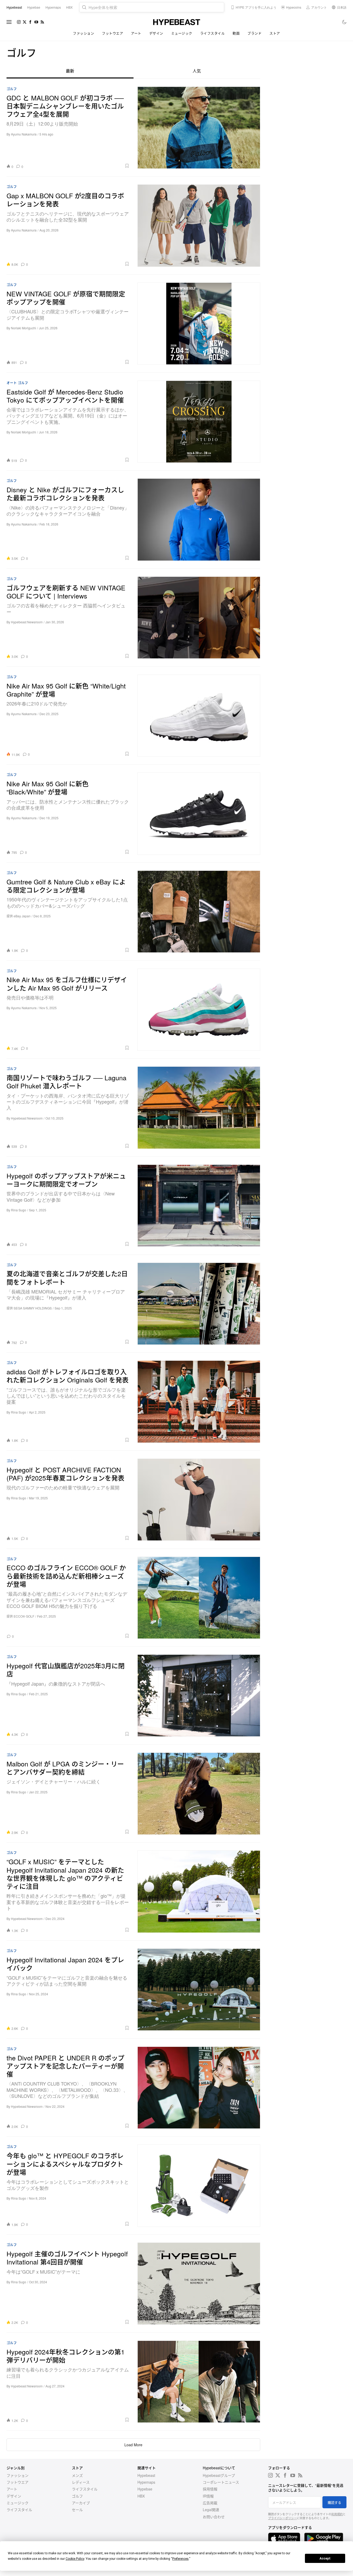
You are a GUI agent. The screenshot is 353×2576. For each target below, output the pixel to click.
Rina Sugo (19, 1210)
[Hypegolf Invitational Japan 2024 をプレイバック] (199, 1990)
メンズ (77, 2475)
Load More (133, 2445)
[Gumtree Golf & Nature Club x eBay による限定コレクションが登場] (199, 912)
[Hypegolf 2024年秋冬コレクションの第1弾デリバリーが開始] (199, 2382)
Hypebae (145, 2489)
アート (136, 33)
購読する (334, 2502)
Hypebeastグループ (219, 2475)
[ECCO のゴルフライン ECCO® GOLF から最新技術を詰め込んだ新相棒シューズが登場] (199, 1598)
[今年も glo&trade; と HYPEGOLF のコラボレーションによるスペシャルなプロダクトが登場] (199, 2185)
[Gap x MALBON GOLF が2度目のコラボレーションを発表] (199, 225)
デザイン (156, 33)
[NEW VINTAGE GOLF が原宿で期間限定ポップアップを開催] (199, 324)
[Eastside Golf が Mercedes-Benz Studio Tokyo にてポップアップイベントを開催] (199, 422)
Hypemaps (146, 2482)
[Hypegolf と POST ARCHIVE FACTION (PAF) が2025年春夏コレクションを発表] (199, 1500)
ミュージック (182, 33)
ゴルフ (12, 89)
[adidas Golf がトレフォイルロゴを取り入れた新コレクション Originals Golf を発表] (199, 1402)
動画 (236, 33)
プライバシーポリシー (282, 2518)
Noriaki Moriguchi (24, 328)
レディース (81, 2482)
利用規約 (337, 2514)
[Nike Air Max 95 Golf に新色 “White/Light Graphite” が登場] (199, 716)
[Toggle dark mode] (345, 22)
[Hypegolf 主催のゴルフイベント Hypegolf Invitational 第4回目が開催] (199, 2284)
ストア (275, 33)
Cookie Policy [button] (75, 2559)
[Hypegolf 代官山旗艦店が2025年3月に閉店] (199, 1696)
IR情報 (208, 2496)
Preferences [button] (180, 2559)
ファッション (83, 33)
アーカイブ (81, 2503)
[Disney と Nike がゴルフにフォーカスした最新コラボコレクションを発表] (199, 519)
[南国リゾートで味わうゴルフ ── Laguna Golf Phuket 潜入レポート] (199, 1108)
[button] (78, 166)
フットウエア (112, 33)
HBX (141, 2496)
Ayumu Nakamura (24, 134)
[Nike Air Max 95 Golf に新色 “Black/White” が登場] (199, 814)
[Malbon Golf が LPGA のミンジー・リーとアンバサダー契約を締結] (199, 1794)
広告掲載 (210, 2503)
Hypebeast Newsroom (27, 622)
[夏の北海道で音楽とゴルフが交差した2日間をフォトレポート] (199, 1304)
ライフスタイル (213, 33)
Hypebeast (146, 2475)
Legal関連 (211, 2510)
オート (12, 383)
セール (77, 2510)
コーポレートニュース (221, 2482)
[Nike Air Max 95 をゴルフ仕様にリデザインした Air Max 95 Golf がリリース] (199, 1010)
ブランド (254, 33)
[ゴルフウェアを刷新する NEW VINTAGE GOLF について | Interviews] (199, 618)
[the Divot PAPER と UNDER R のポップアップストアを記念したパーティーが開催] (199, 2088)
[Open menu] (9, 22)
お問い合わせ (214, 2517)
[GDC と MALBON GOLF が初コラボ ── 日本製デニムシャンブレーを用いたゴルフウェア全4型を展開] (199, 128)
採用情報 (210, 2489)
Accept (325, 2558)
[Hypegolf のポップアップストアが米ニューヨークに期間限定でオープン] (199, 1206)
